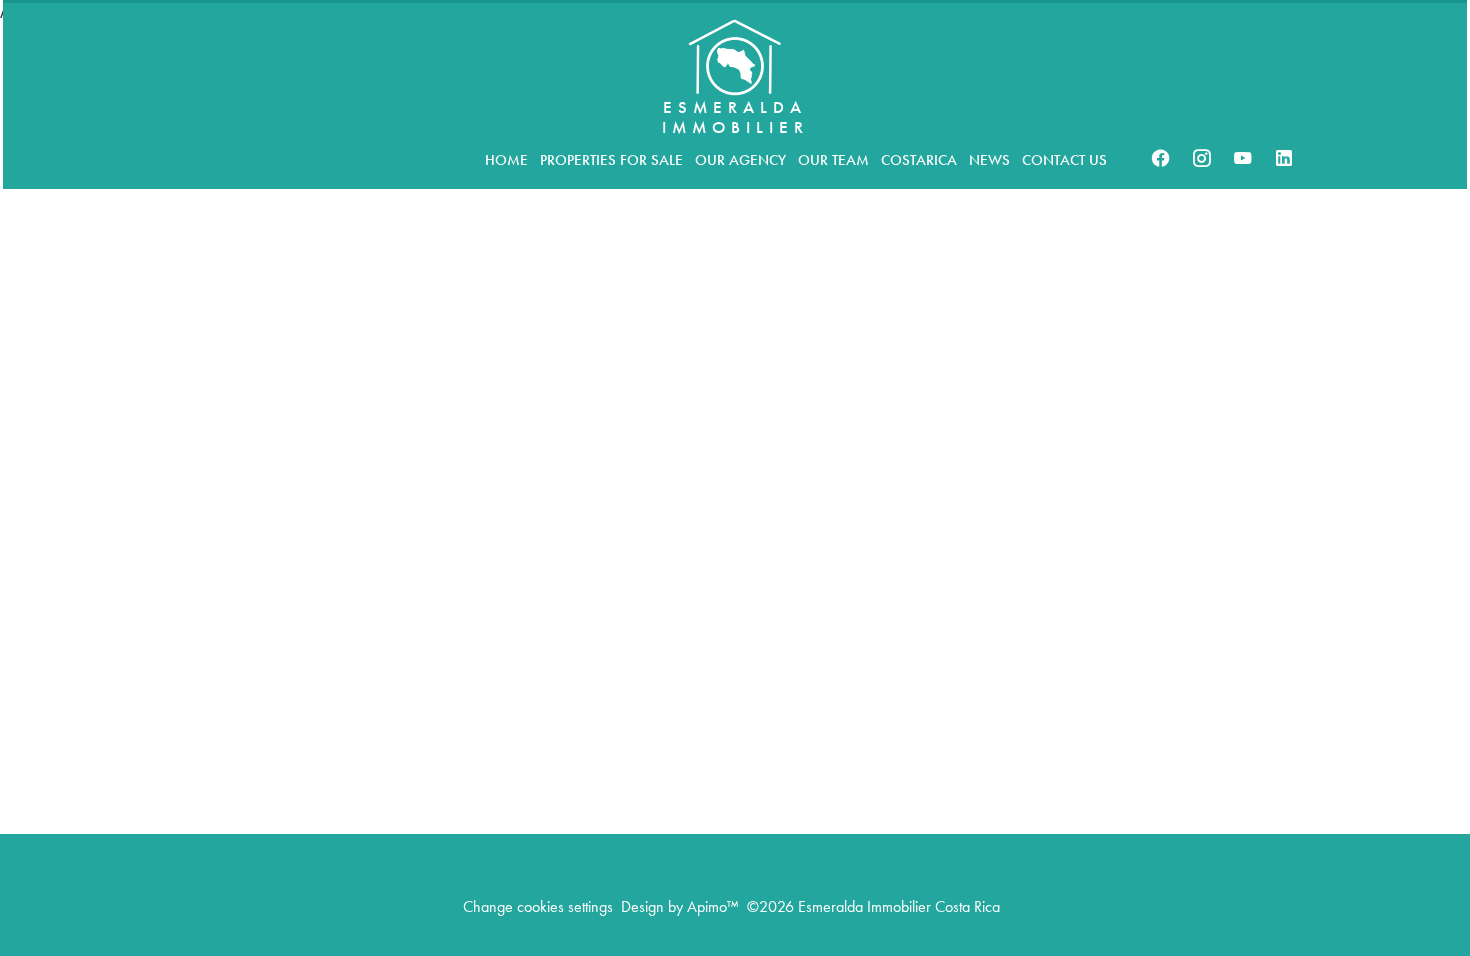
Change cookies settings (538, 906)
